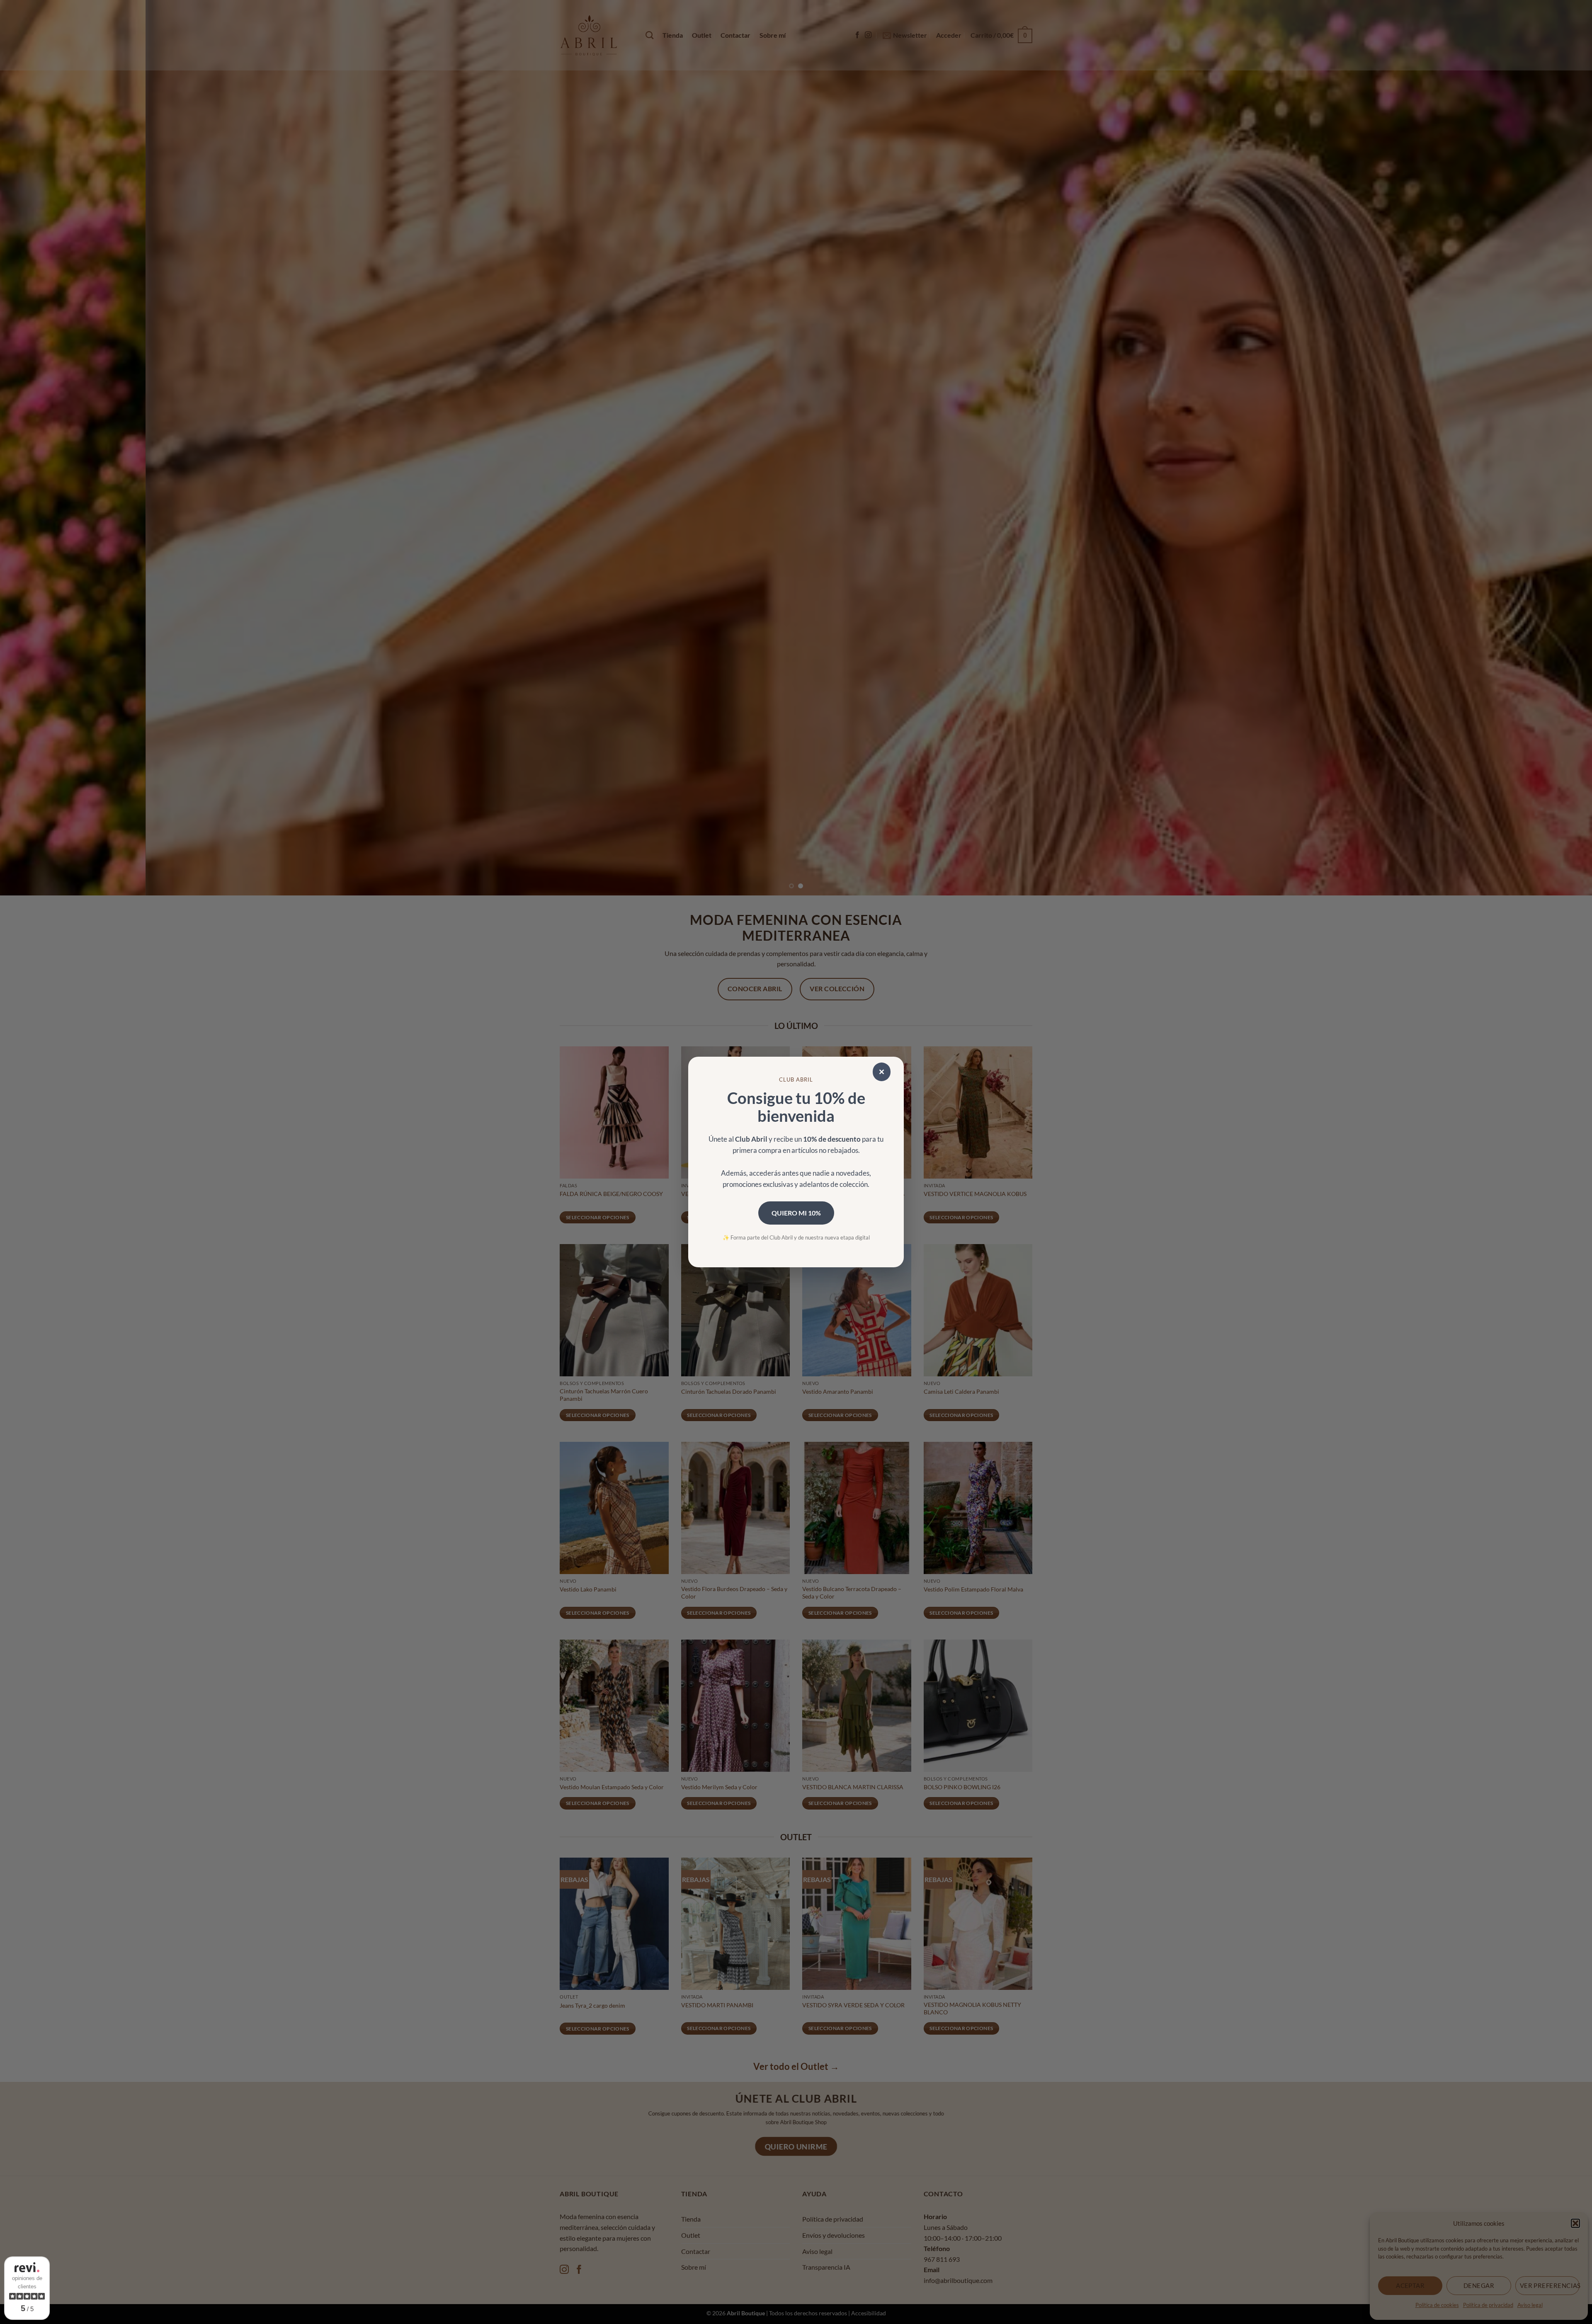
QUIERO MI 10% (796, 1213)
